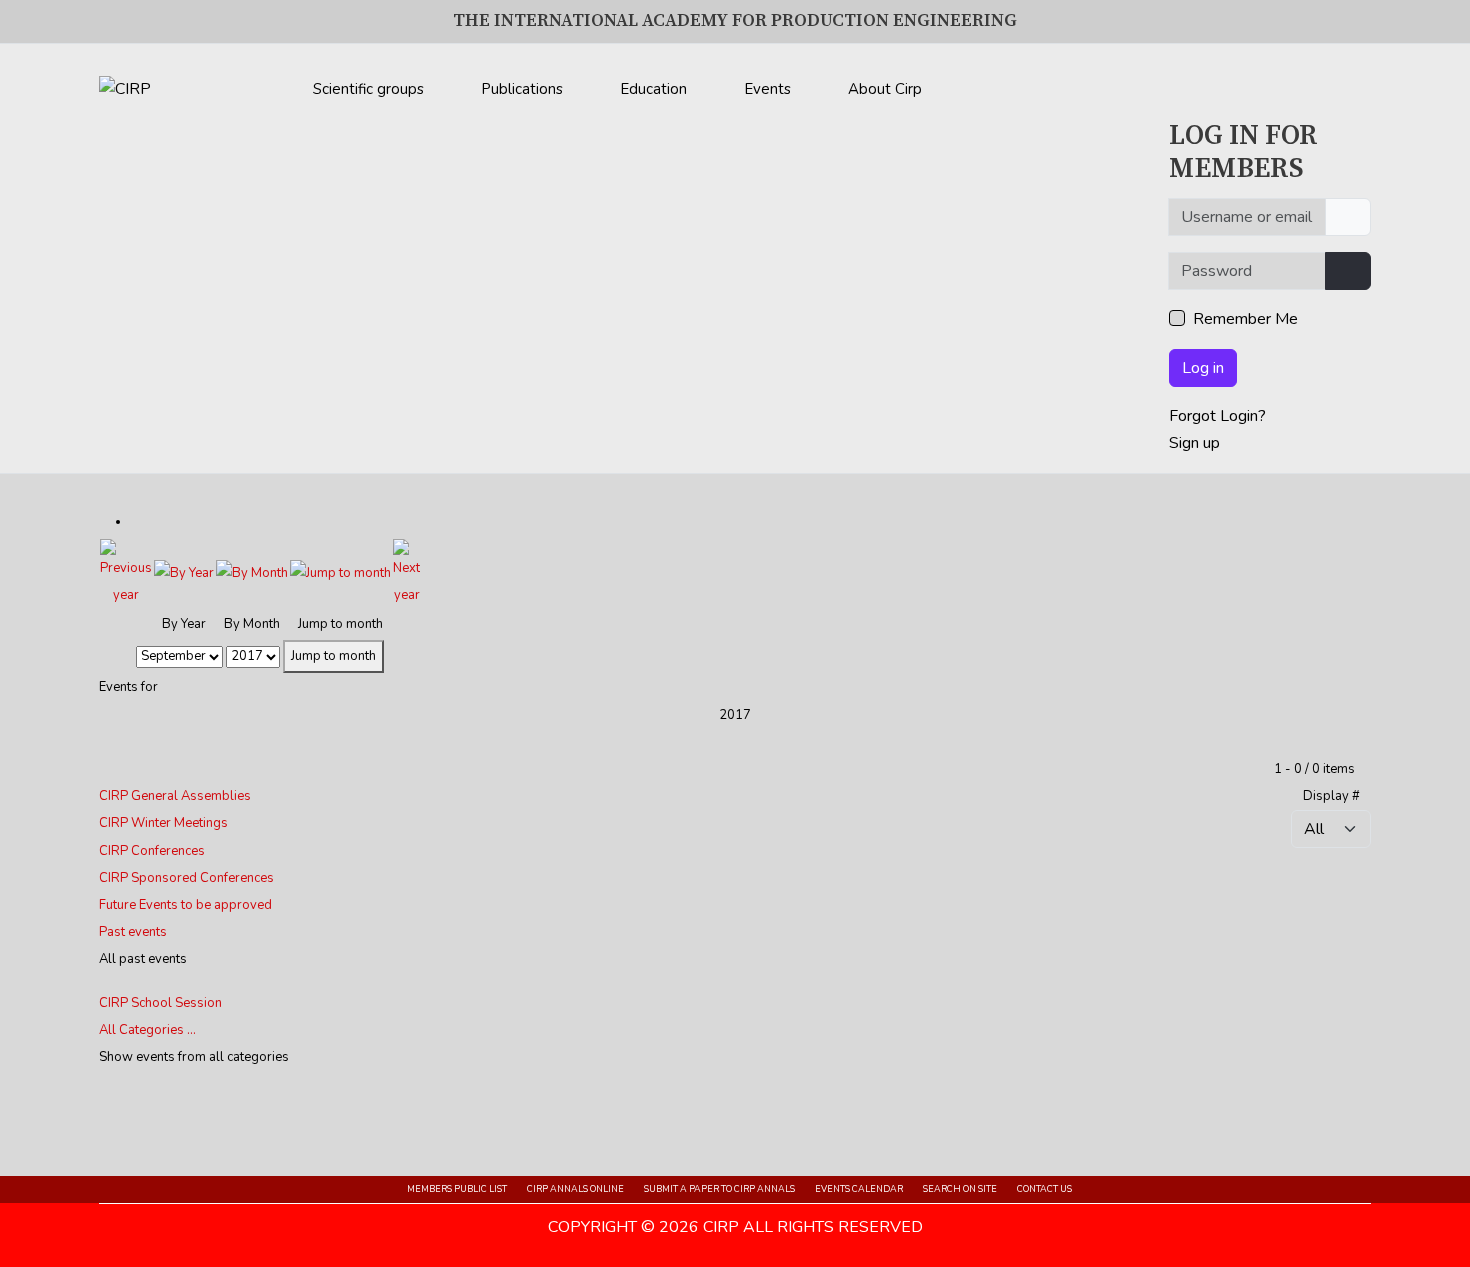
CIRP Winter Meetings (163, 823)
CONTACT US (1044, 1189)
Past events (133, 932)
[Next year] (406, 573)
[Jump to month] (340, 573)
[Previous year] (126, 573)
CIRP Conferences (152, 851)
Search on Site (960, 1189)
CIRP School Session (160, 1003)
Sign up (1194, 443)
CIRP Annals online (575, 1189)
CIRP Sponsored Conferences (186, 878)
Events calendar (859, 1189)
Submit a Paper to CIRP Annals (719, 1189)
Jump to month (333, 656)
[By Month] (252, 573)
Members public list (457, 1189)
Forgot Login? (1217, 416)
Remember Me (1245, 319)
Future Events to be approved (185, 905)
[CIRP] (125, 89)
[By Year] (184, 573)
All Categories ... (147, 1030)
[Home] (988, 84)
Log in (1203, 368)
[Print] (136, 522)
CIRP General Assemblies (175, 796)
